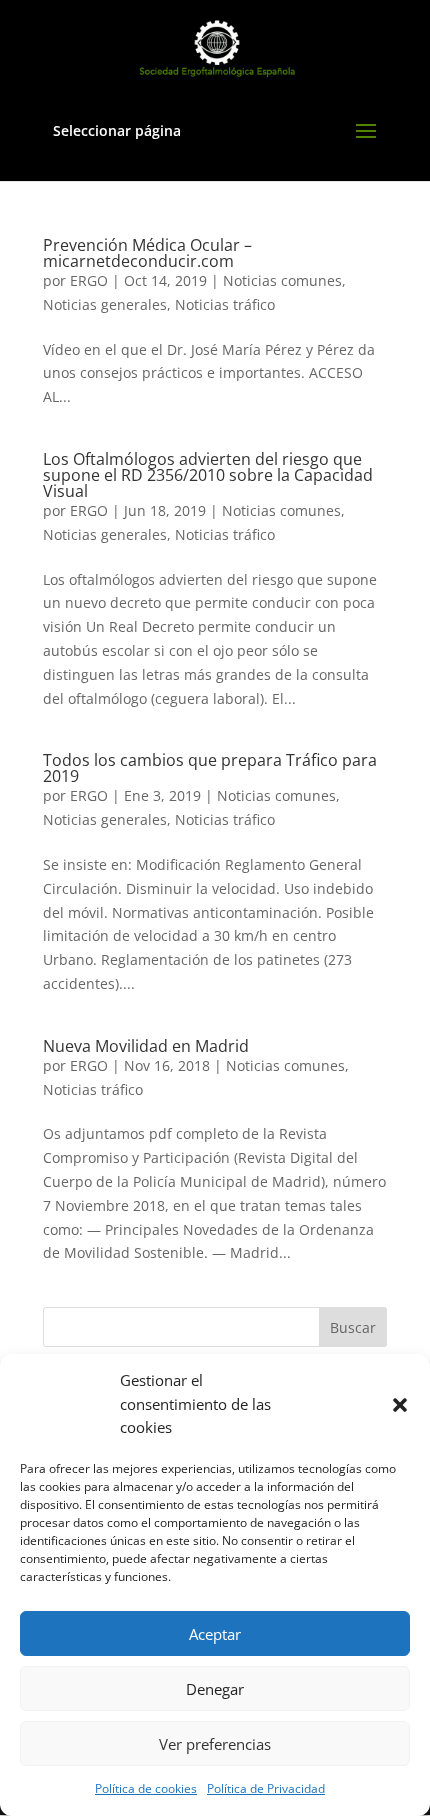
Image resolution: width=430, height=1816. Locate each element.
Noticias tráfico (225, 304)
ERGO (89, 280)
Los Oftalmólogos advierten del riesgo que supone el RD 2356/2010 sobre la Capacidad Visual (208, 475)
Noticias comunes (282, 280)
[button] (400, 1405)
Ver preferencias (215, 1744)
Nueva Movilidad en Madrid (146, 1046)
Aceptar (215, 1634)
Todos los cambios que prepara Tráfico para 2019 (210, 768)
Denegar (215, 1689)
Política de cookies (146, 1788)
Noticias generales (105, 304)
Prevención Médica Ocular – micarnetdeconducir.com (147, 253)
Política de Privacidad (266, 1788)
